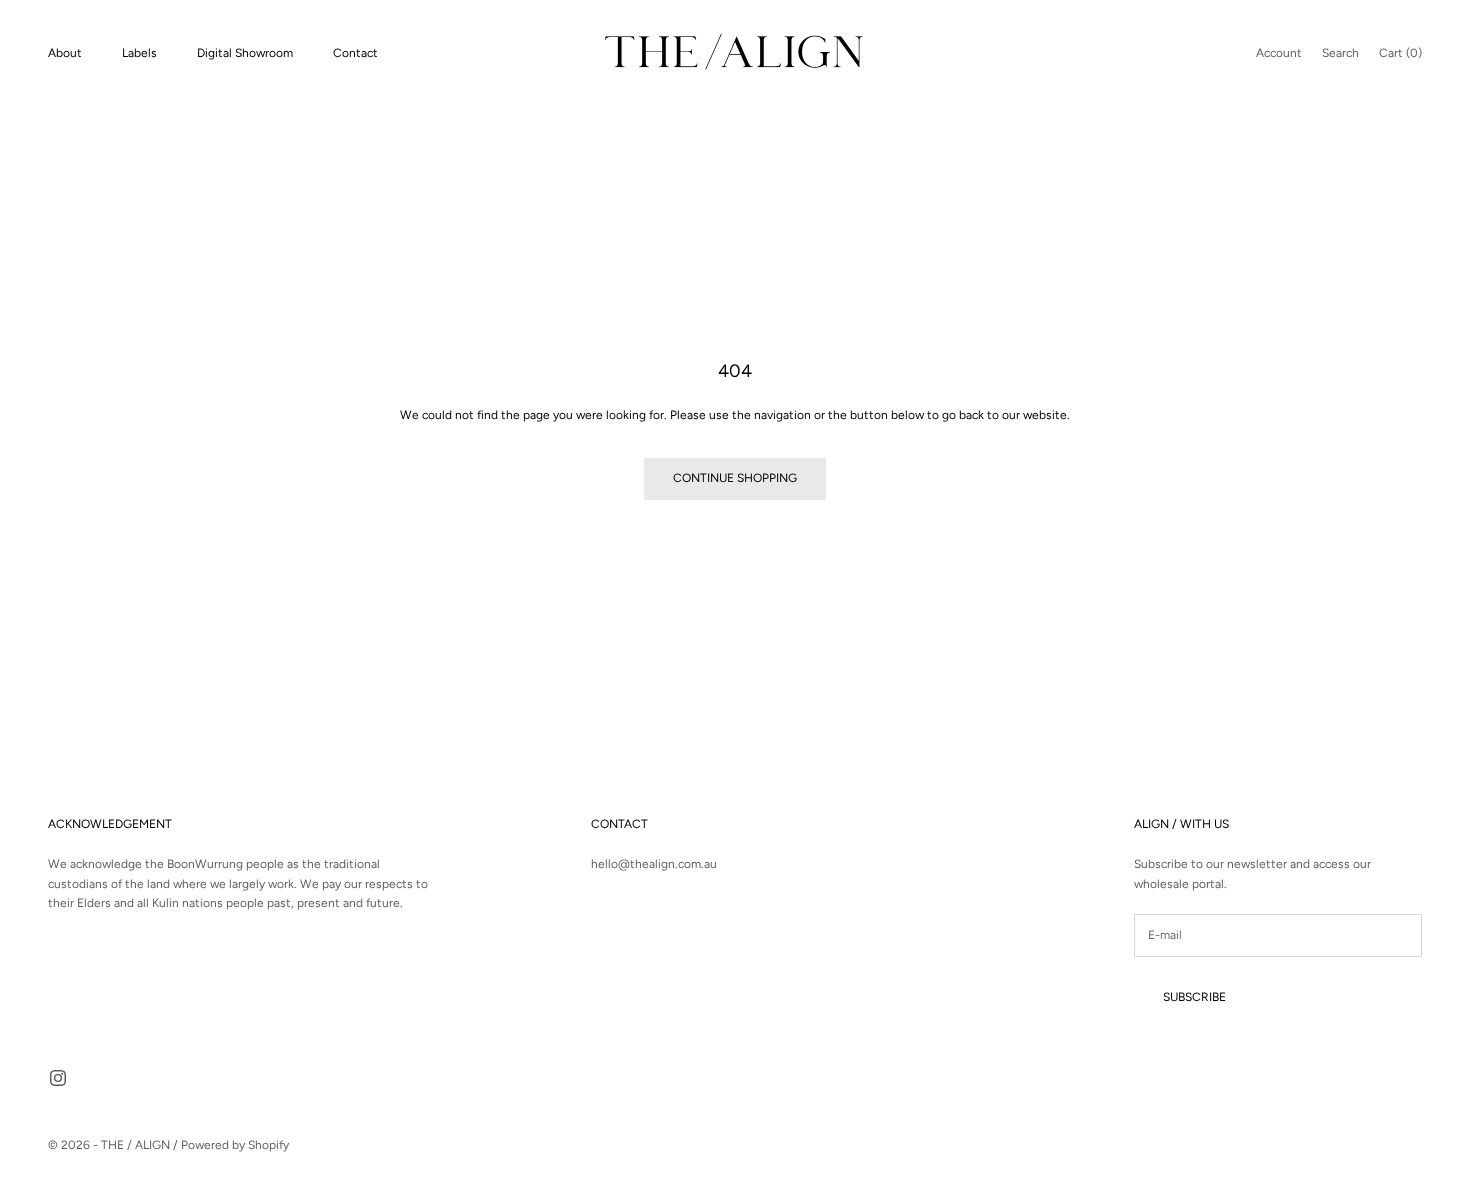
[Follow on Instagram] (58, 1078)
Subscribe (1194, 997)
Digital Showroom (245, 53)
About (65, 53)
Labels (139, 53)
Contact (355, 53)
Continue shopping (735, 478)
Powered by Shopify (235, 1145)
